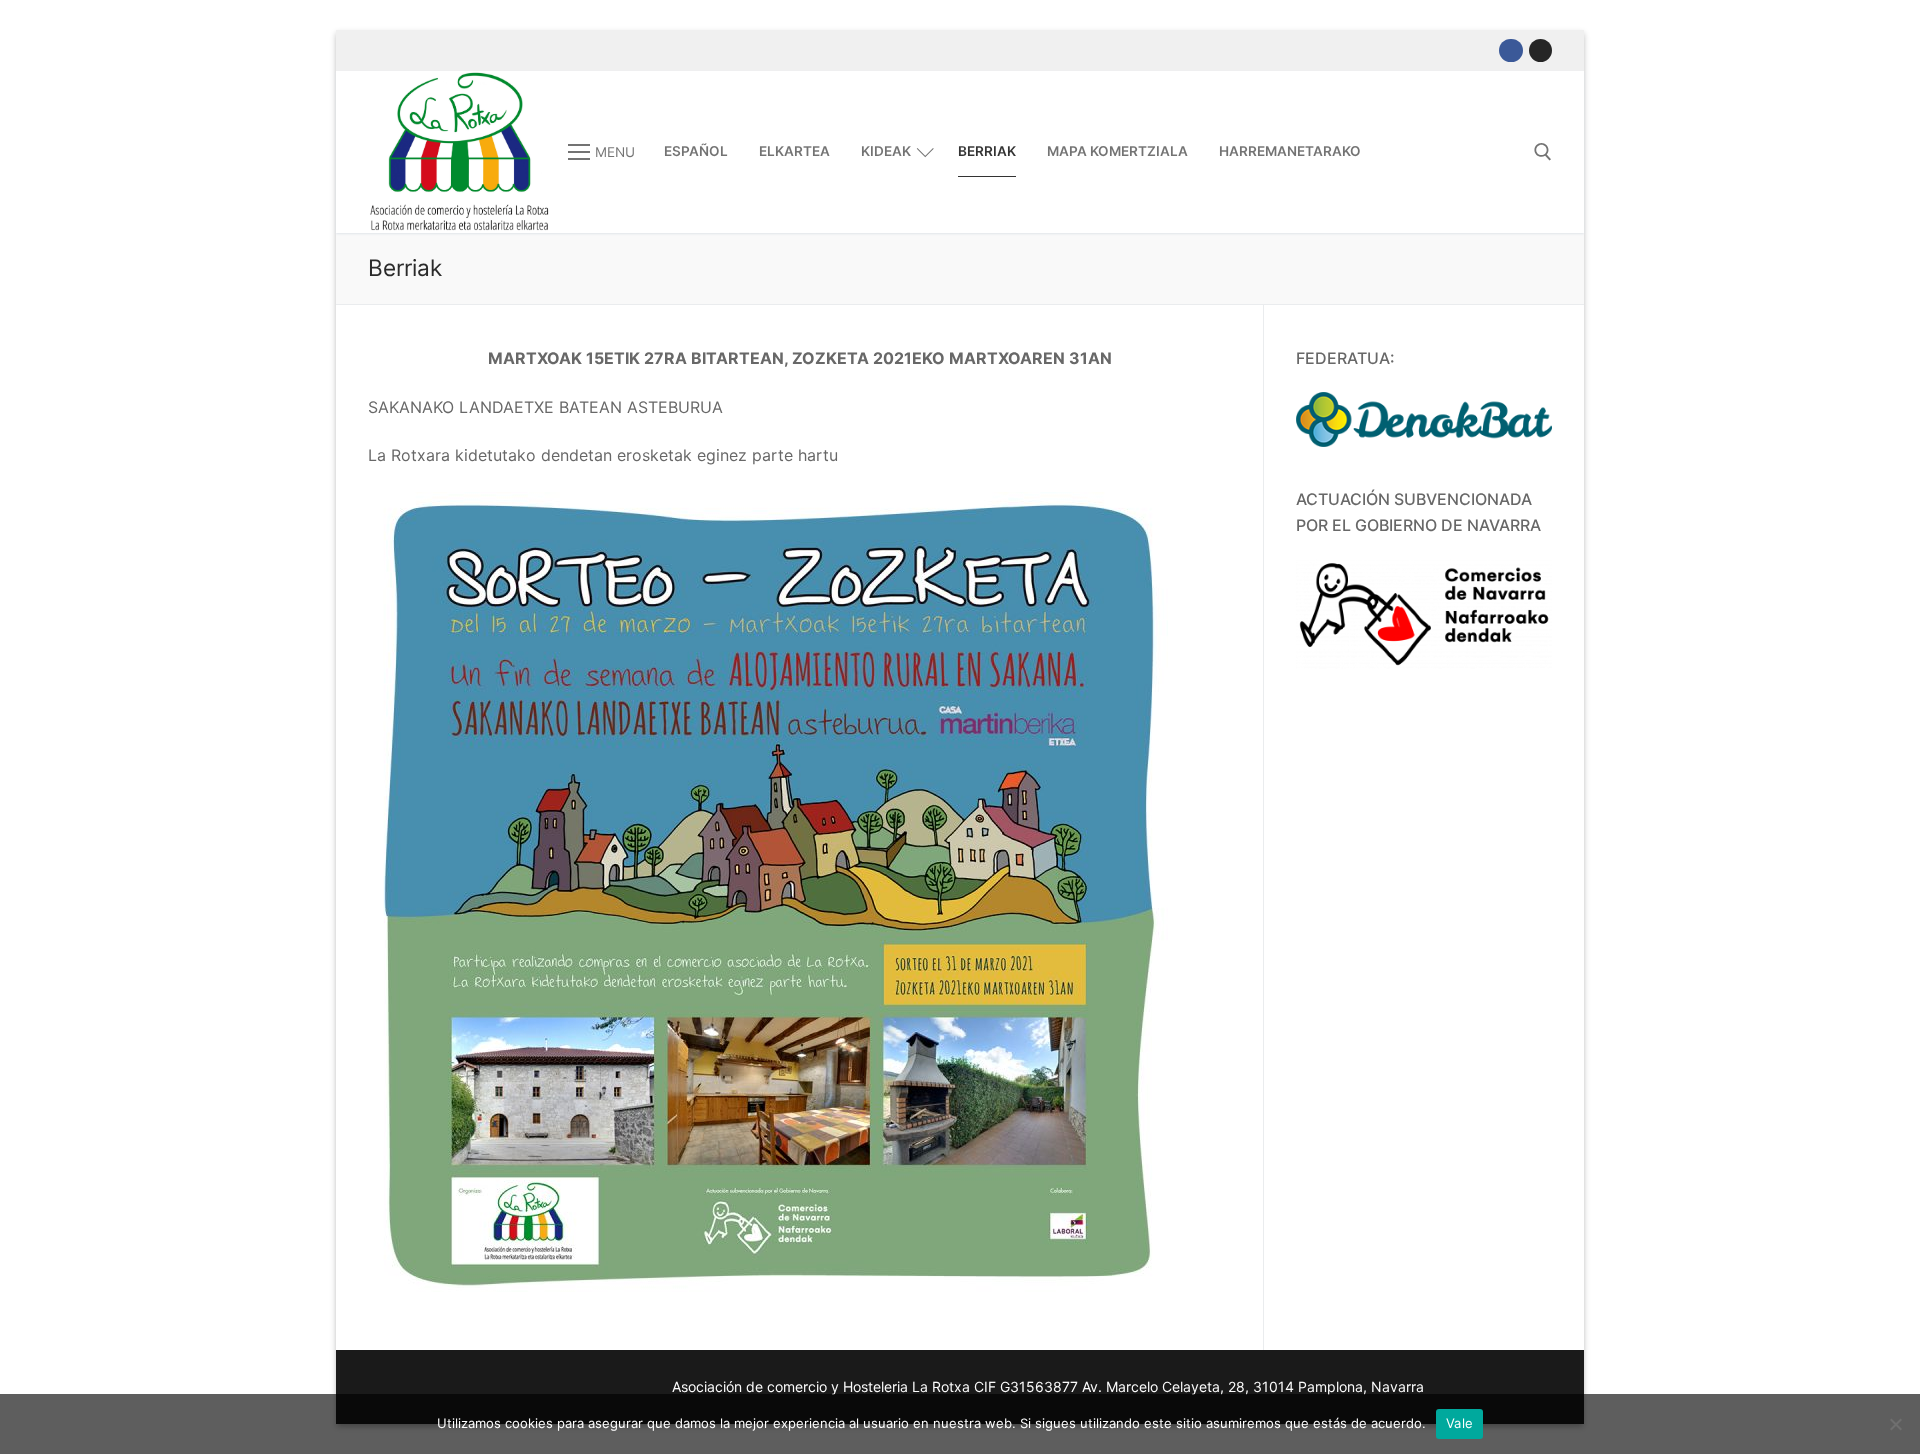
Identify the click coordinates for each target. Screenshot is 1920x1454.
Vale (1459, 1423)
